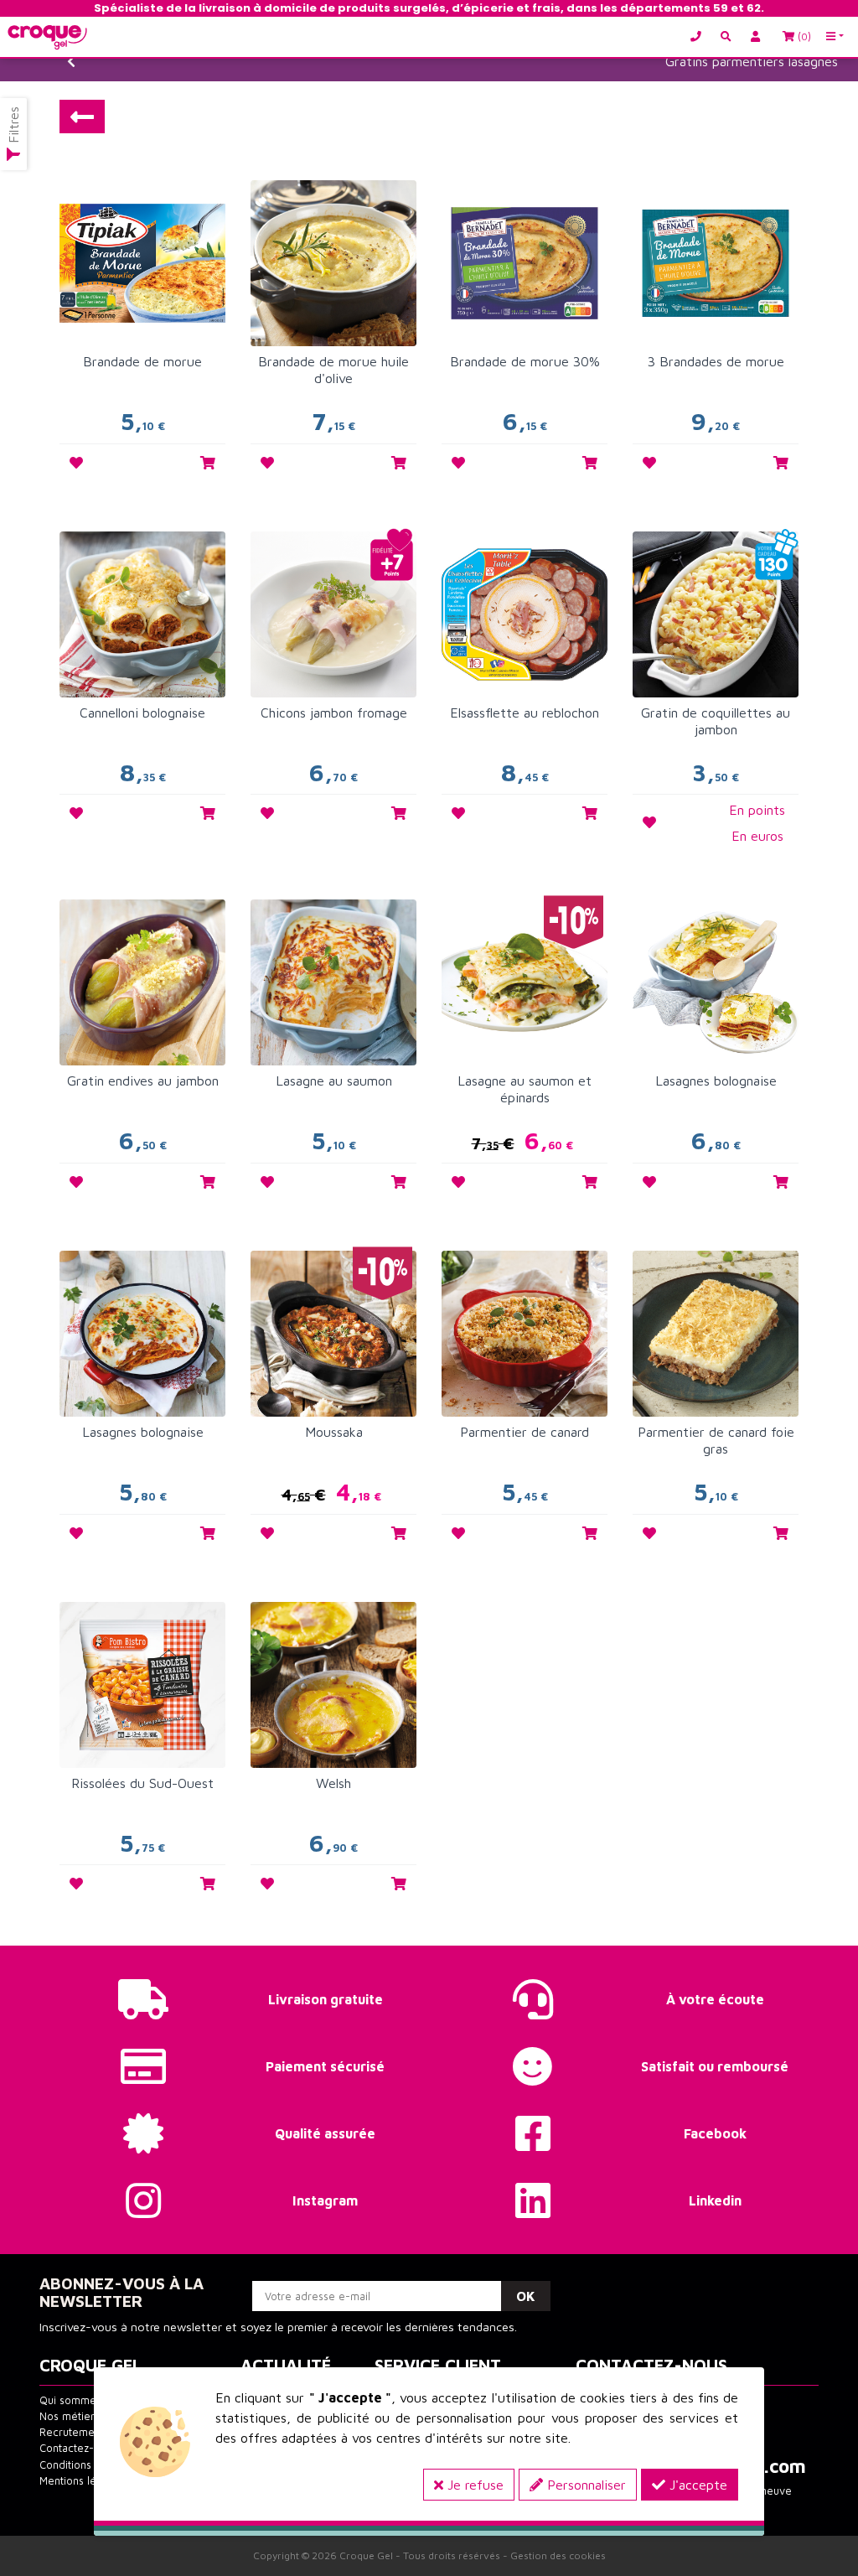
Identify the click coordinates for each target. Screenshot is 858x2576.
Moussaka (334, 1432)
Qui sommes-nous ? (89, 2400)
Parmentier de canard (525, 1432)
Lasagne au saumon (334, 1081)
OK (526, 2296)
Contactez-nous (78, 2448)
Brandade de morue (142, 361)
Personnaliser (584, 2485)
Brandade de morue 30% (525, 361)
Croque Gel (366, 2555)
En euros (757, 836)
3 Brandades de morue (716, 361)
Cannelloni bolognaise (142, 713)
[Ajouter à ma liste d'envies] (76, 463)
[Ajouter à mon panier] (208, 463)
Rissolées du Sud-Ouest (142, 1783)
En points (757, 810)
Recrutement (72, 2432)
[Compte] (758, 36)
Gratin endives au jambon (143, 1081)
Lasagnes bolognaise (716, 1081)
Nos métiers (70, 2416)
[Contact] (700, 36)
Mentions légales (81, 2481)
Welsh (333, 1783)
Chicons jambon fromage (334, 713)
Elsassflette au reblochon (525, 713)
